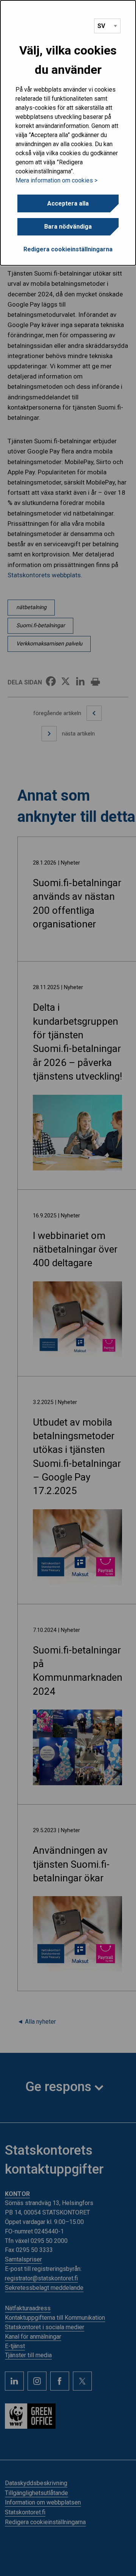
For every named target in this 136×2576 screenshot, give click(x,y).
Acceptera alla (68, 203)
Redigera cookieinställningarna (68, 249)
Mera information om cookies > (56, 180)
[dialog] (68, 133)
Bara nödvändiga (68, 227)
